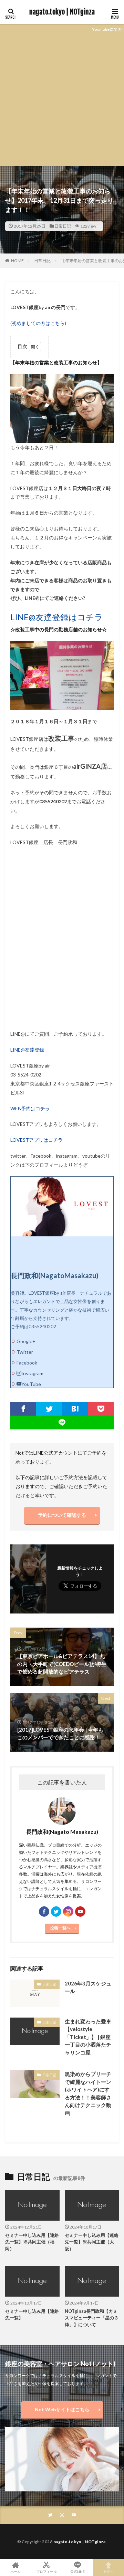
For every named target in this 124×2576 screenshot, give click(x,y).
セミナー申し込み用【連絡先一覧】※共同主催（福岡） (32, 2242)
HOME (17, 261)
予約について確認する (62, 1515)
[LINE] (62, 1423)
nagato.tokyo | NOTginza (62, 12)
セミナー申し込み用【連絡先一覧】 (32, 2315)
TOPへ (108, 2571)
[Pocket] (101, 1409)
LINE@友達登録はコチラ (57, 617)
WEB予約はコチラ (30, 1108)
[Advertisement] (62, 100)
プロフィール (46, 2571)
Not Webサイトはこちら (62, 2409)
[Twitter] (49, 1409)
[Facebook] (23, 1409)
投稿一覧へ (60, 1928)
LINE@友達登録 (27, 1050)
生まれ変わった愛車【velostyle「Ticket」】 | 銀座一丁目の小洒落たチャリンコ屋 (88, 2037)
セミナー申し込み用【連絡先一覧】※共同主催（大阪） (92, 2242)
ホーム (15, 2571)
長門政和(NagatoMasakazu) (55, 1275)
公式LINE (77, 2571)
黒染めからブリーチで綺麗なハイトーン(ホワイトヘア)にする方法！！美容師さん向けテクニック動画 (88, 2093)
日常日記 (63, 226)
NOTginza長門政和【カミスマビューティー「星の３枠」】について (92, 2318)
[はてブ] (75, 1409)
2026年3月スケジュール (88, 1987)
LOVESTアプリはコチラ (37, 1140)
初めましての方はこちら (38, 323)
